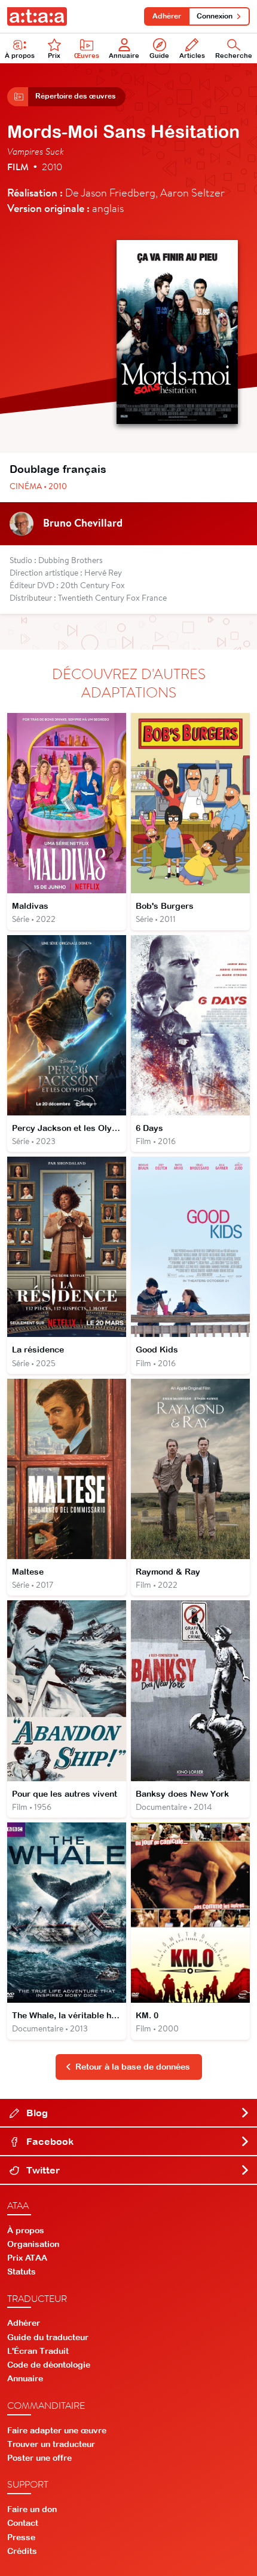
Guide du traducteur (48, 2337)
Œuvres (87, 56)
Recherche (234, 56)
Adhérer (167, 16)
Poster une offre (39, 2458)
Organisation (33, 2244)
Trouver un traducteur (51, 2444)
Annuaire (124, 56)
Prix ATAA (27, 2258)
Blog (36, 2113)
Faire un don (32, 2509)
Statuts (22, 2271)
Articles (192, 56)
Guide (159, 56)
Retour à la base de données (133, 2067)
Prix (54, 56)
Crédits (22, 2551)
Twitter (42, 2170)
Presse (21, 2537)
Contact (23, 2523)
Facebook (49, 2141)
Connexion (215, 16)
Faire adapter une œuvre (57, 2430)
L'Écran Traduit (38, 2351)
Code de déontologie (49, 2365)
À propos (20, 56)
